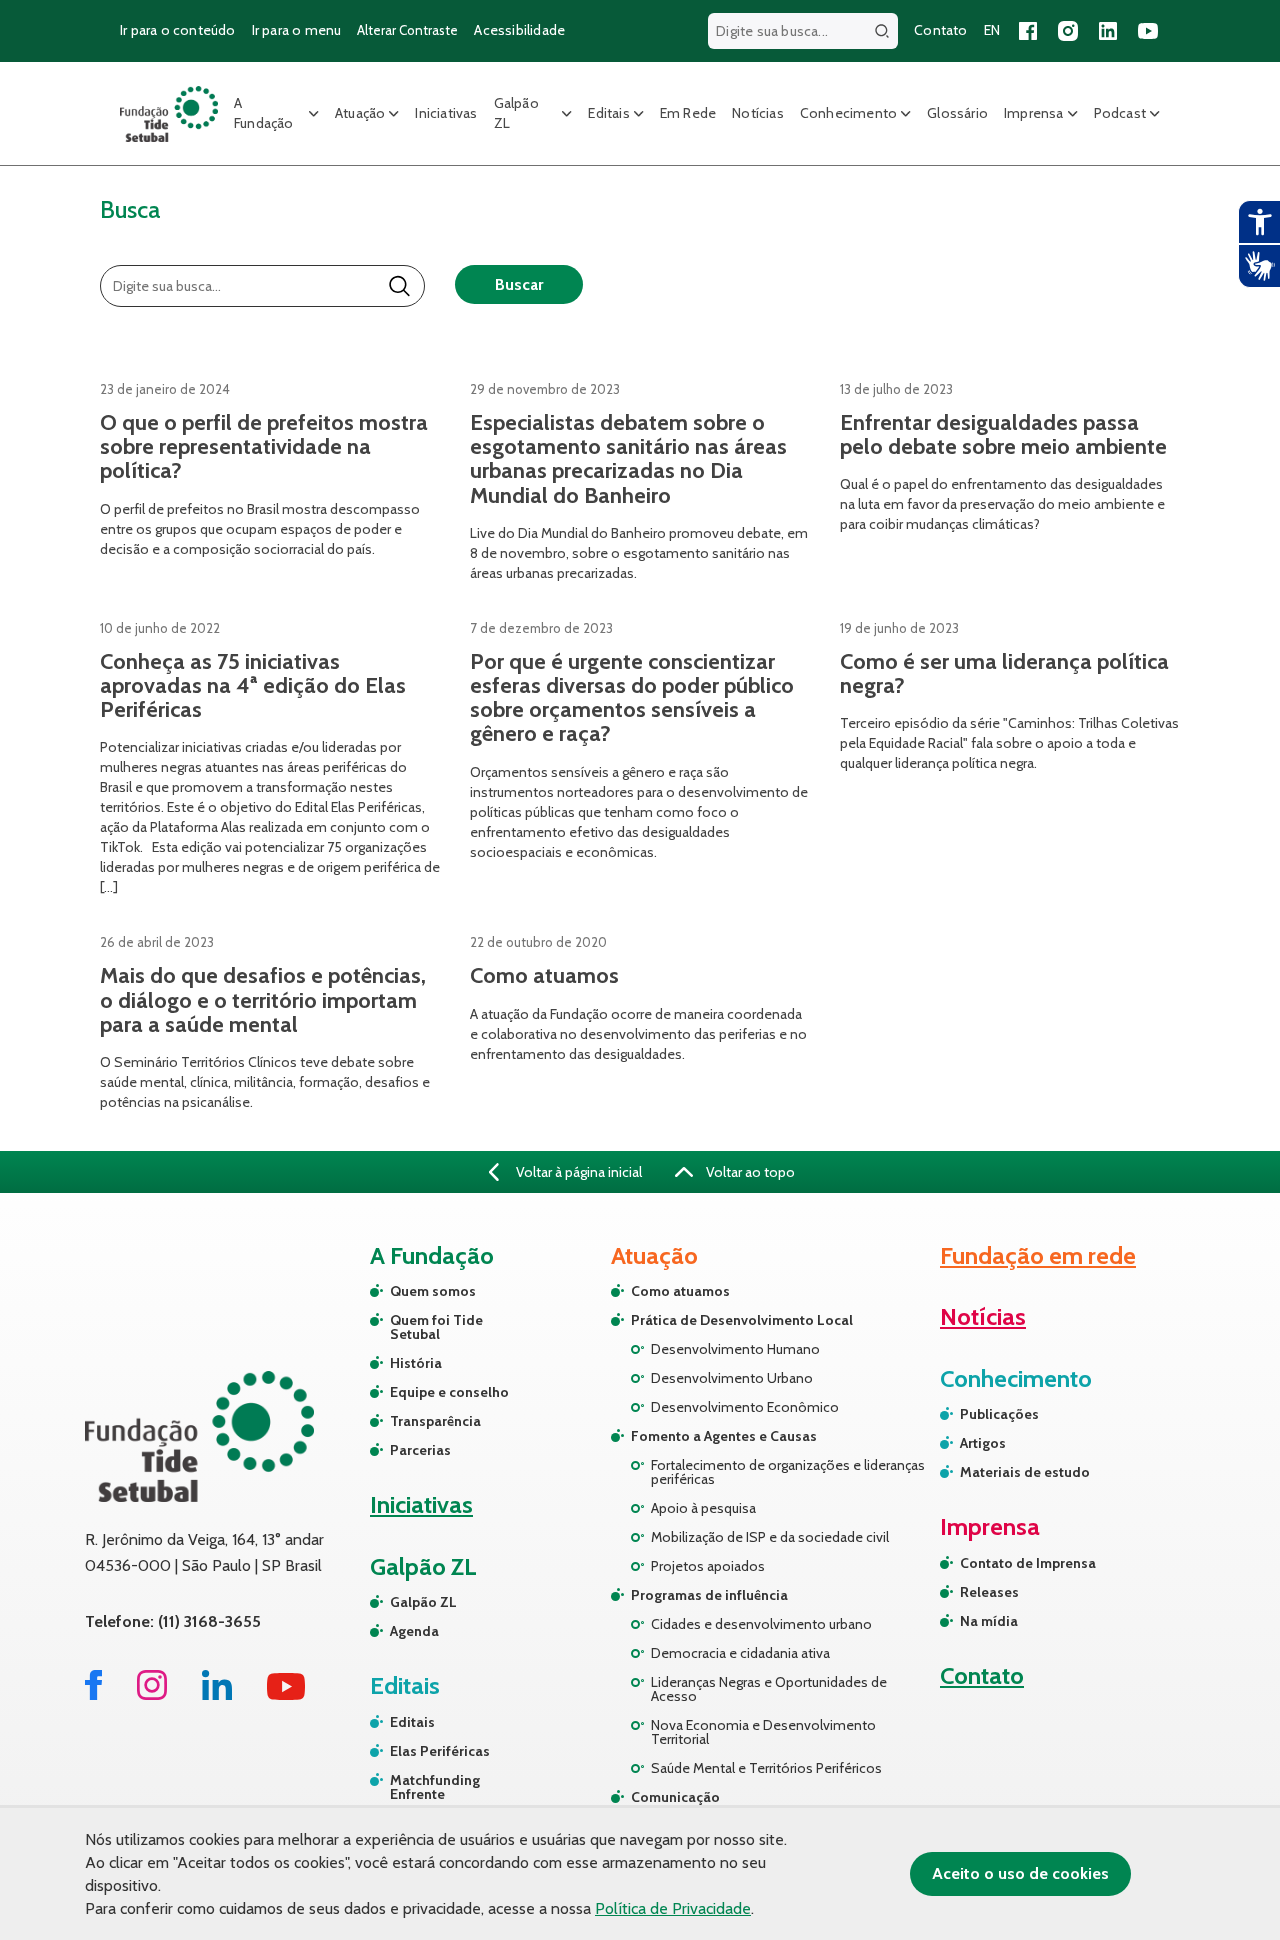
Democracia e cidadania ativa (740, 1653)
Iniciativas (446, 113)
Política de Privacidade (673, 1908)
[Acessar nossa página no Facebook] (1028, 31)
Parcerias (420, 1450)
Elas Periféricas (440, 1751)
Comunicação (675, 1797)
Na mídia (989, 1621)
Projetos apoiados (708, 1566)
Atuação (360, 113)
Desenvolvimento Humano (735, 1349)
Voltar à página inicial (577, 1172)
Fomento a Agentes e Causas (724, 1436)
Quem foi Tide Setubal (436, 1327)
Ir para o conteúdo (178, 30)
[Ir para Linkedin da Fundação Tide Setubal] (217, 1694)
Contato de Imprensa (1028, 1563)
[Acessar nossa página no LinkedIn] (1108, 31)
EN (992, 30)
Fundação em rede (1038, 1255)
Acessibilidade (519, 30)
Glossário (957, 113)
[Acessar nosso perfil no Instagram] (1068, 31)
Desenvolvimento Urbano (732, 1378)
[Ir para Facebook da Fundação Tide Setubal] (93, 1694)
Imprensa (1034, 113)
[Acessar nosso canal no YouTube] (1148, 31)
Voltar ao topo (749, 1172)
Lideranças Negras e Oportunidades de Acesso (769, 1689)
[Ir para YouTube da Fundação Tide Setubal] (286, 1694)
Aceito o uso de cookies (1020, 1873)
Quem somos (433, 1291)
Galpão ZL (516, 113)
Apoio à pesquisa (703, 1508)
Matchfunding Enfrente (435, 1787)
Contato (940, 30)
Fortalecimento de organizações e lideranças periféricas (788, 1472)
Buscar (519, 284)
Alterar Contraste (407, 30)
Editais (608, 113)
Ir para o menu (297, 30)
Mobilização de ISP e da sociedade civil (770, 1537)
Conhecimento (848, 113)
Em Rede (688, 113)
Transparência (435, 1421)
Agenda (414, 1631)
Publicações (999, 1414)
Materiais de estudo (1025, 1472)
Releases (989, 1592)
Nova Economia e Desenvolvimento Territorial (763, 1732)
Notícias (758, 113)
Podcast (1120, 113)
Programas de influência (709, 1595)
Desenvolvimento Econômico (745, 1407)
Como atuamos (680, 1291)
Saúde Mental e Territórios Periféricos (766, 1768)
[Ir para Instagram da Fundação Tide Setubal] (152, 1694)
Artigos (983, 1443)
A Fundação (264, 113)
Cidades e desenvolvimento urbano (761, 1624)
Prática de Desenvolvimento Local (742, 1320)
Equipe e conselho (449, 1392)
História (416, 1363)
